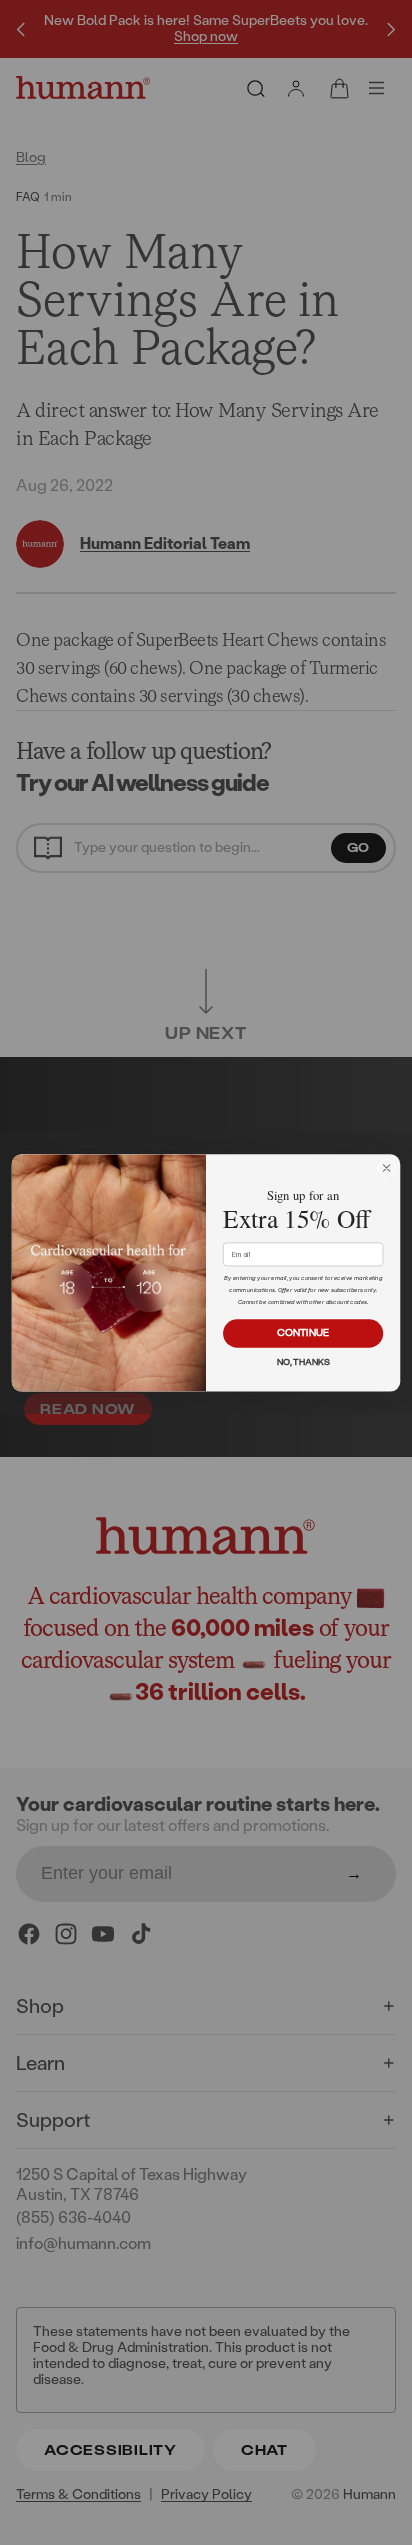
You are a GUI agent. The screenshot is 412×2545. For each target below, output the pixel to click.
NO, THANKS (303, 1362)
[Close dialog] (387, 1168)
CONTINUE (303, 1332)
